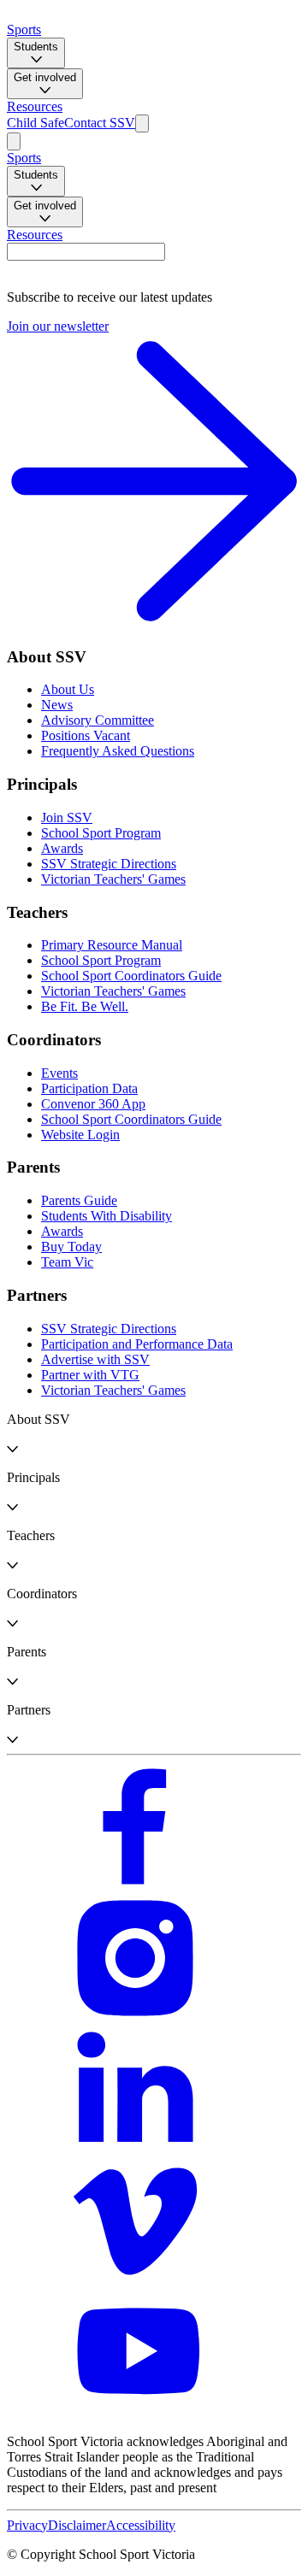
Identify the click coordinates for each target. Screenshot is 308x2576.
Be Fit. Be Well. (85, 1006)
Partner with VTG (90, 1375)
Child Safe (36, 123)
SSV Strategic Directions (109, 864)
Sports (24, 29)
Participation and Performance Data (137, 1344)
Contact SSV (100, 123)
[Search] (142, 124)
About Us (68, 689)
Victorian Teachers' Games (113, 879)
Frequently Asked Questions (118, 751)
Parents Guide (79, 1200)
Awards (62, 848)
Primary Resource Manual (112, 945)
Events (59, 1073)
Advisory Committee (98, 720)
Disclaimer (77, 2525)
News (57, 705)
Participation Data (89, 1088)
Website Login (80, 1135)
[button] (154, 1434)
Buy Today (71, 1247)
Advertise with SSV (95, 1359)
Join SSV (67, 817)
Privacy (27, 2525)
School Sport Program (101, 833)
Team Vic (67, 1262)
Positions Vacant (86, 735)
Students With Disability (107, 1216)
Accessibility (141, 2525)
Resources (35, 106)
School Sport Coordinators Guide (131, 976)
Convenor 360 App (93, 1104)
